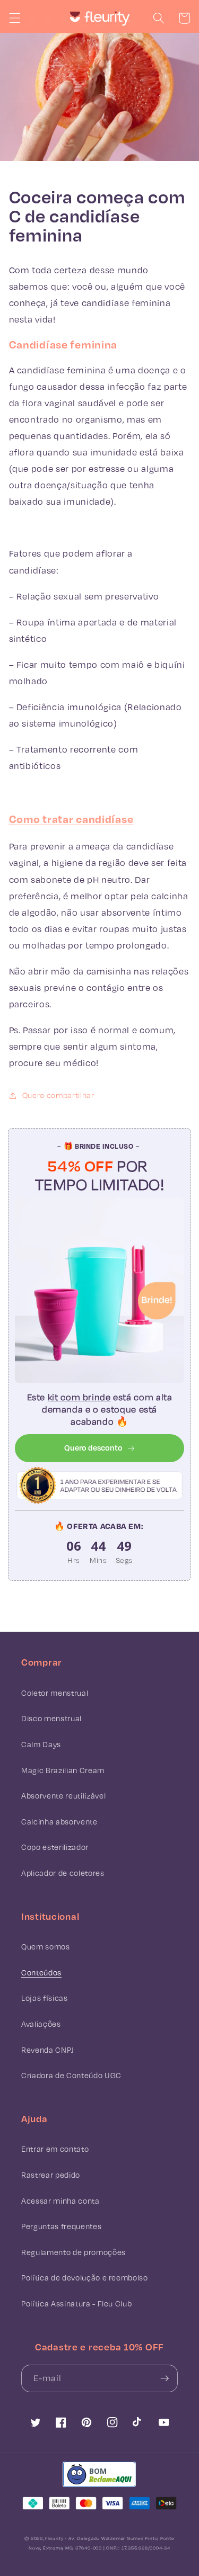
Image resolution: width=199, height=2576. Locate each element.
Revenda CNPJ (48, 2050)
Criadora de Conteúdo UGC (71, 2075)
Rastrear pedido (51, 2175)
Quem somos (46, 1947)
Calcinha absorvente (59, 1822)
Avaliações (41, 2024)
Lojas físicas (45, 1998)
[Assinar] (165, 2378)
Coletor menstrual (55, 1693)
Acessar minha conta (60, 2201)
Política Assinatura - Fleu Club (76, 2304)
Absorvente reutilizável (63, 1796)
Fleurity (54, 2538)
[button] (14, 18)
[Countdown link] (99, 1552)
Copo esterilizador (55, 1847)
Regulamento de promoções (73, 2252)
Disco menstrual (51, 1718)
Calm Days (41, 1744)
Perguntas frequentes (61, 2226)
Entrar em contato (55, 2149)
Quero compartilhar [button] (58, 1095)
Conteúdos (41, 1973)
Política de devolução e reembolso (85, 2278)
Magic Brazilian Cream (63, 1770)
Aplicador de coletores (63, 1873)
